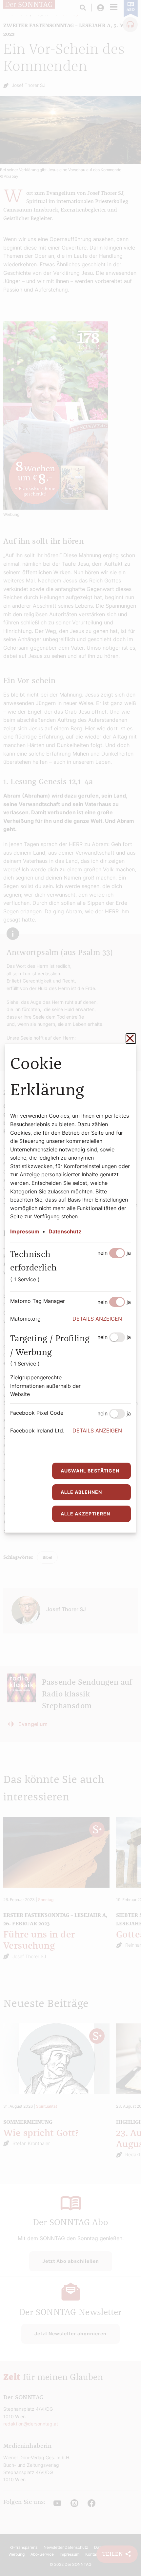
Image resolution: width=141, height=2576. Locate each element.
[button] (102, 1319)
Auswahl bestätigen (90, 1471)
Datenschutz (65, 1231)
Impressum (25, 1231)
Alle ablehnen (81, 1492)
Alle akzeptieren (85, 1514)
